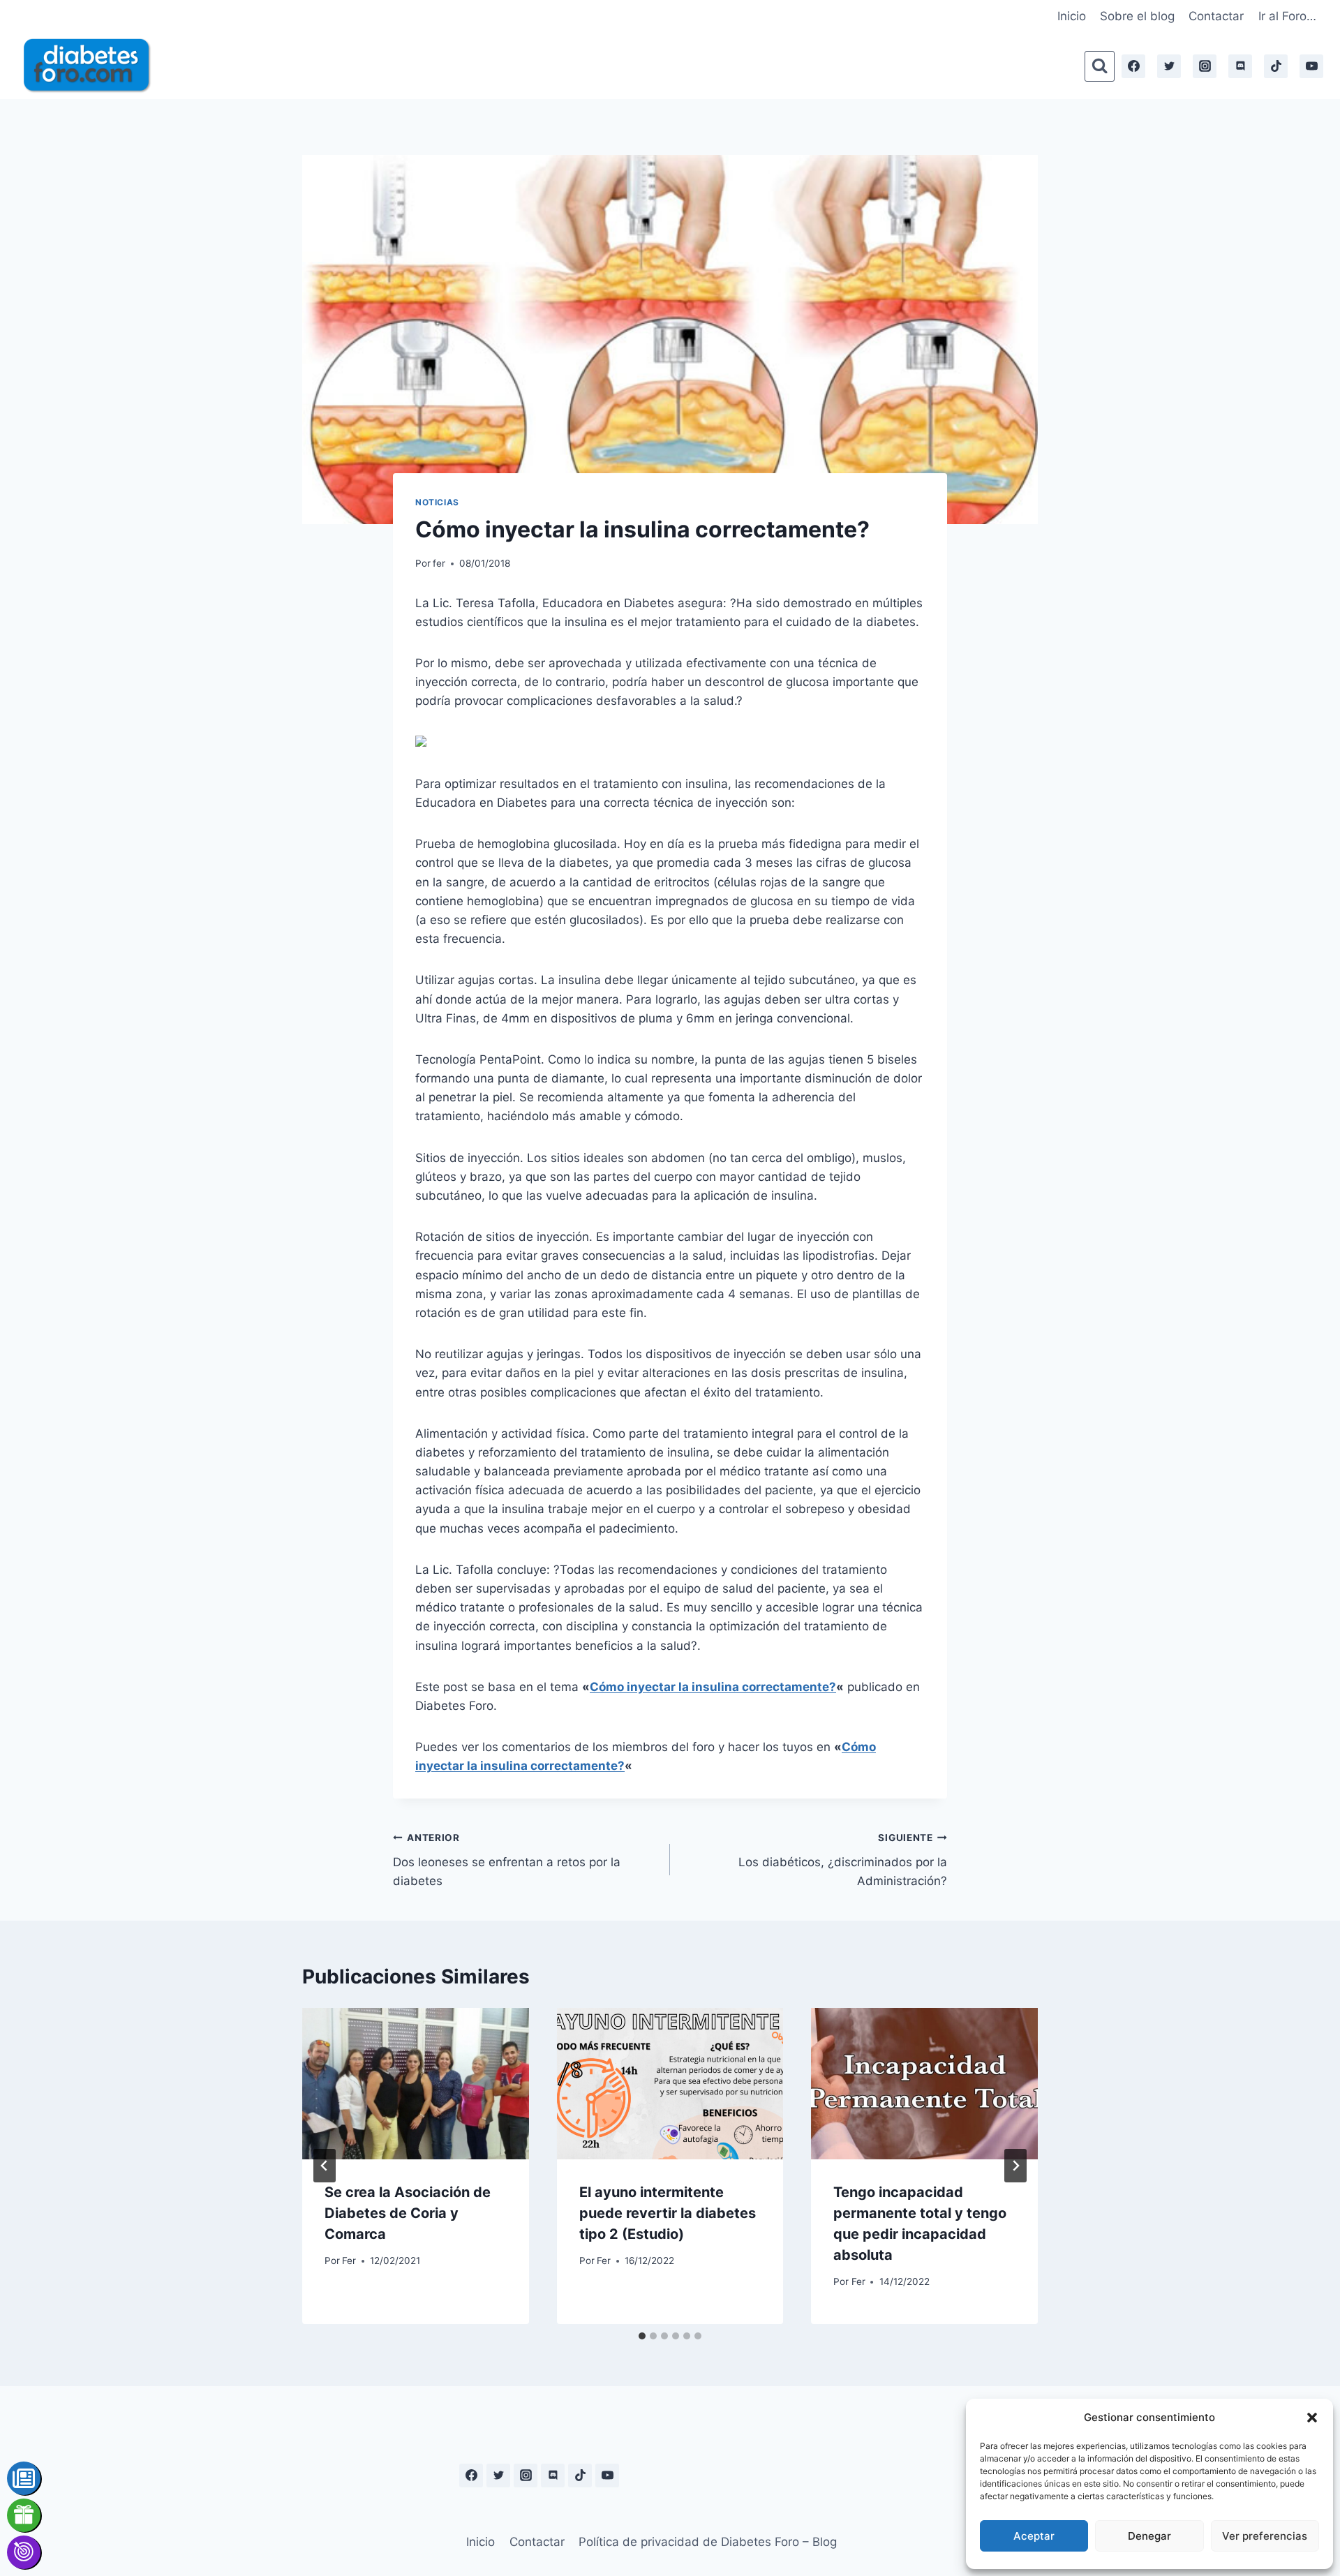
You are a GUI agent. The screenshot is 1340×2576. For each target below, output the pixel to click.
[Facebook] (1133, 66)
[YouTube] (1311, 66)
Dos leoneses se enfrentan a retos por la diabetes (507, 1860)
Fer (349, 2261)
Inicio (1072, 16)
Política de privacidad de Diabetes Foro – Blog (708, 2542)
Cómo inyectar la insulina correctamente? (713, 1687)
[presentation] (416, 2083)
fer (439, 563)
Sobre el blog (1137, 16)
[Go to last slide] (325, 2166)
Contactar (1216, 16)
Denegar (1149, 2536)
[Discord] (1240, 66)
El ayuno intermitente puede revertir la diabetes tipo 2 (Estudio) (668, 2213)
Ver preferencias (1265, 2536)
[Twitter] (1169, 66)
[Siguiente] (1015, 2166)
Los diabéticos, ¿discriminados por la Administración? (843, 1860)
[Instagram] (1205, 66)
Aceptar (1034, 2536)
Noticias (437, 502)
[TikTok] (1276, 66)
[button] (1312, 2418)
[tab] (642, 2336)
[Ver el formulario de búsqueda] (1100, 66)
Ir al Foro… (1287, 16)
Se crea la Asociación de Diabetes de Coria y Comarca (408, 2213)
